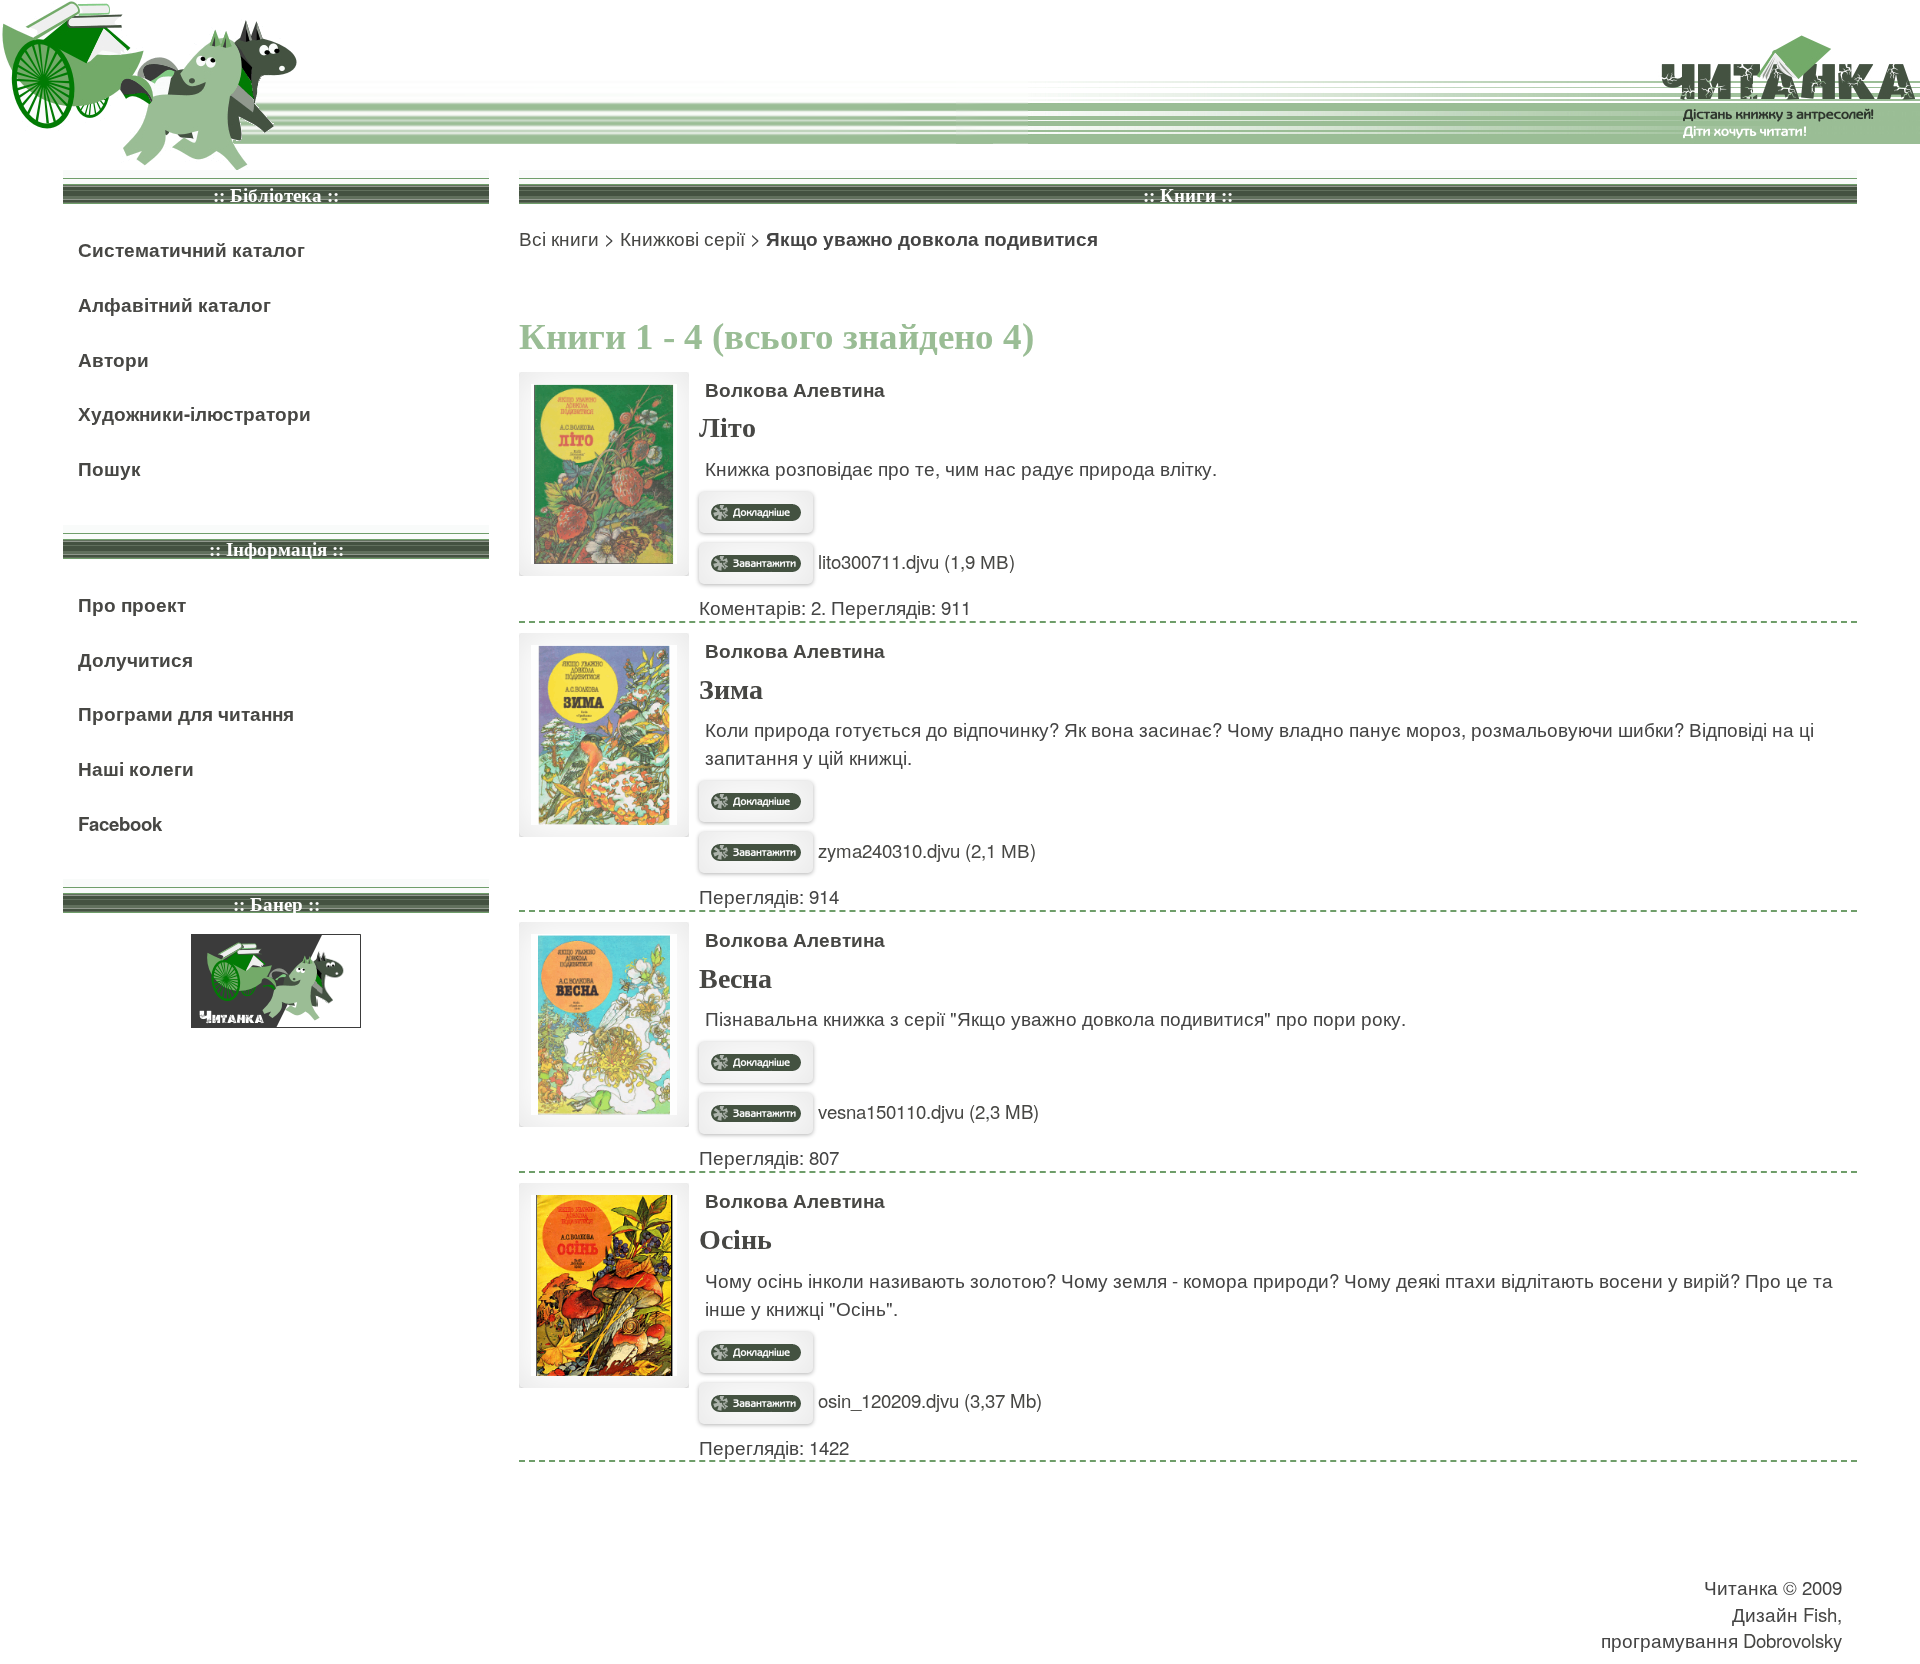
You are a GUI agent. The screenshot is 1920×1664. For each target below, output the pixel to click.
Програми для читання (186, 713)
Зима (731, 689)
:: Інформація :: (276, 549)
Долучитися (135, 659)
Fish (1820, 1614)
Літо (727, 427)
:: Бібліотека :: (276, 195)
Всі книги (559, 238)
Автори (113, 359)
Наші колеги (136, 768)
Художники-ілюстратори (194, 413)
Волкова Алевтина (795, 389)
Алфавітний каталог (174, 304)
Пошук (109, 468)
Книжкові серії (682, 238)
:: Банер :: (276, 904)
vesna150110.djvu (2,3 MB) (926, 1111)
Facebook (120, 823)
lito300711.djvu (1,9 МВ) (914, 561)
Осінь (735, 1239)
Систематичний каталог (191, 249)
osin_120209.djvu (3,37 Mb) (927, 1400)
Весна (735, 978)
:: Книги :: (1188, 195)
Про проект (132, 604)
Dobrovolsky (1792, 1640)
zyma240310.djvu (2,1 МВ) (924, 850)
